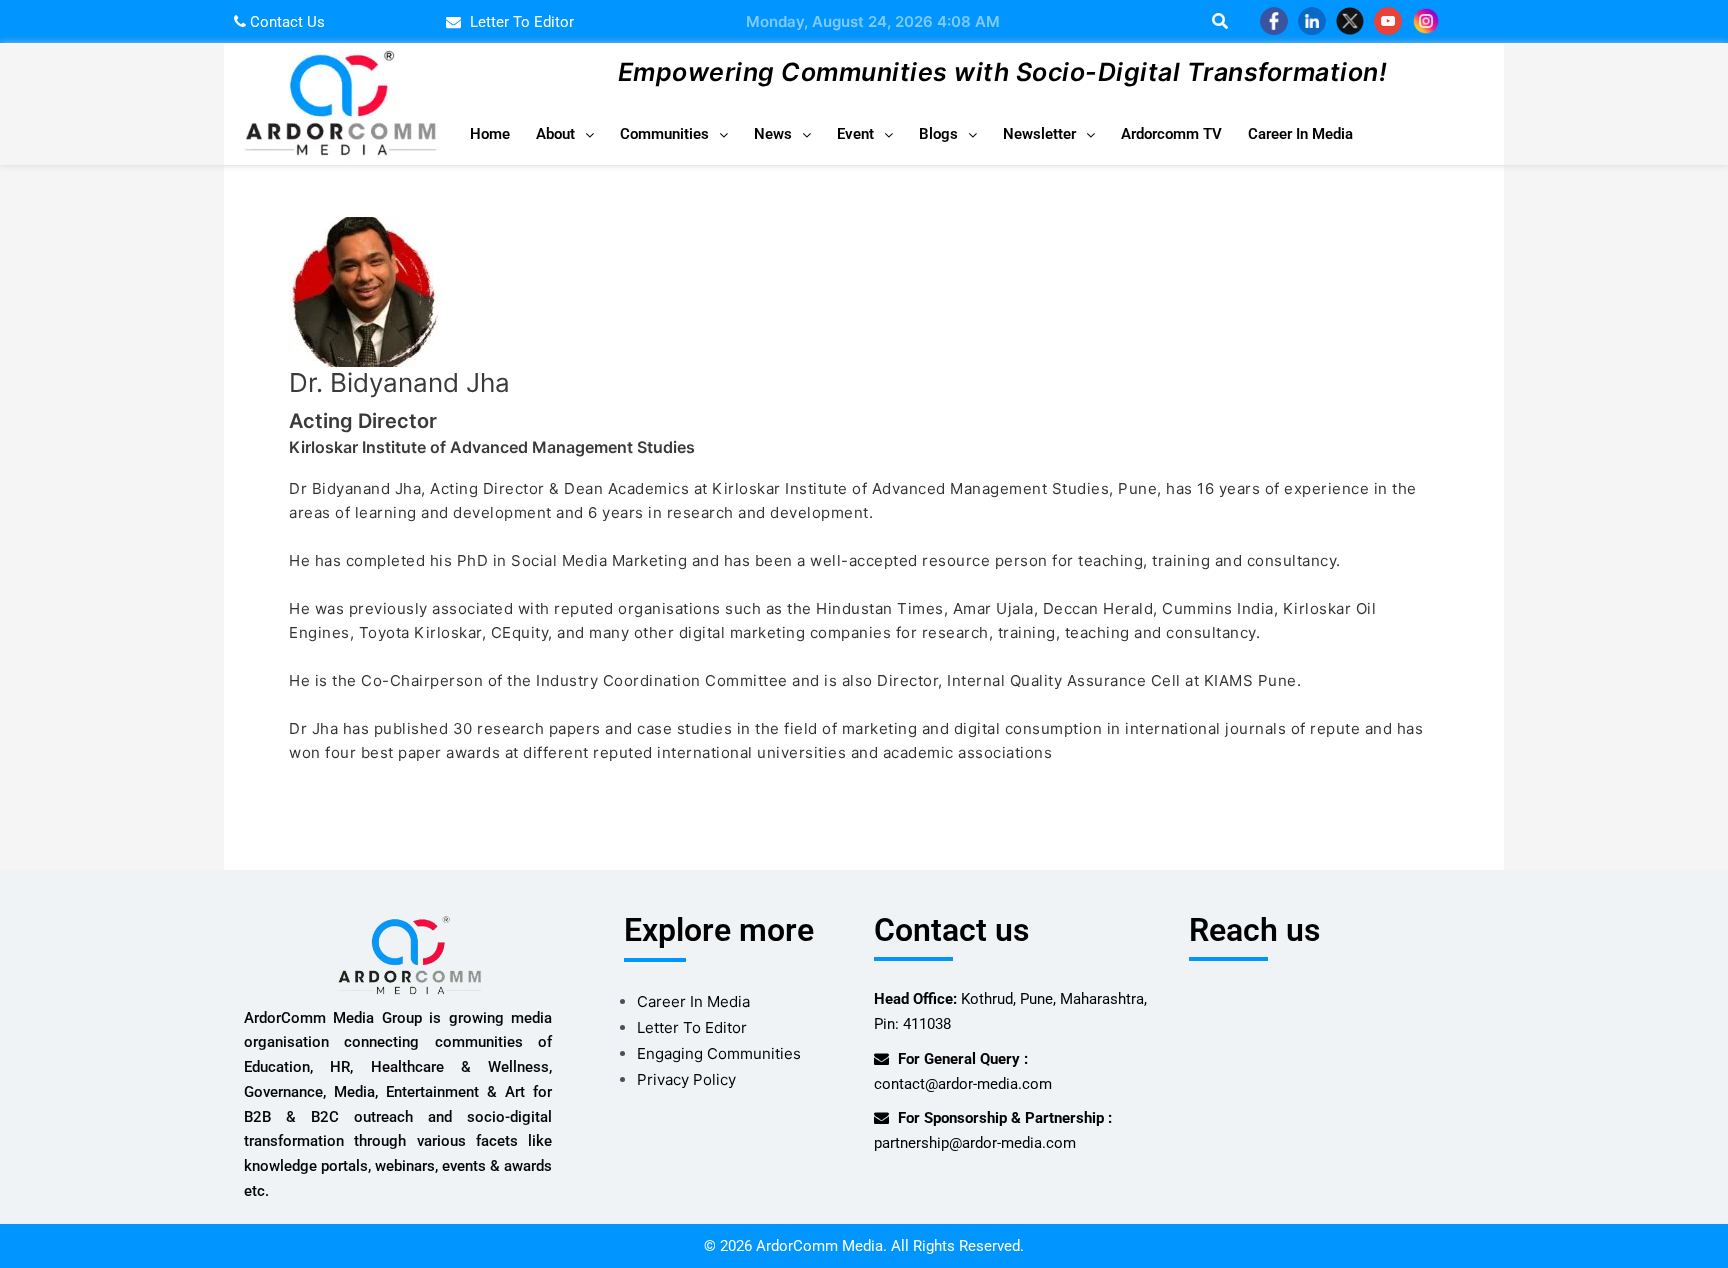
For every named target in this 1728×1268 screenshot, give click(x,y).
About (555, 134)
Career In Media (1300, 134)
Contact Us (285, 22)
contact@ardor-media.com (963, 1084)
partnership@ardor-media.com (975, 1143)
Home (490, 134)
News (773, 134)
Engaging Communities (719, 1053)
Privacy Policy (686, 1079)
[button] (565, 134)
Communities (664, 134)
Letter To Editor (692, 1027)
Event (855, 134)
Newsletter (1039, 134)
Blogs (938, 134)
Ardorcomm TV (1171, 134)
